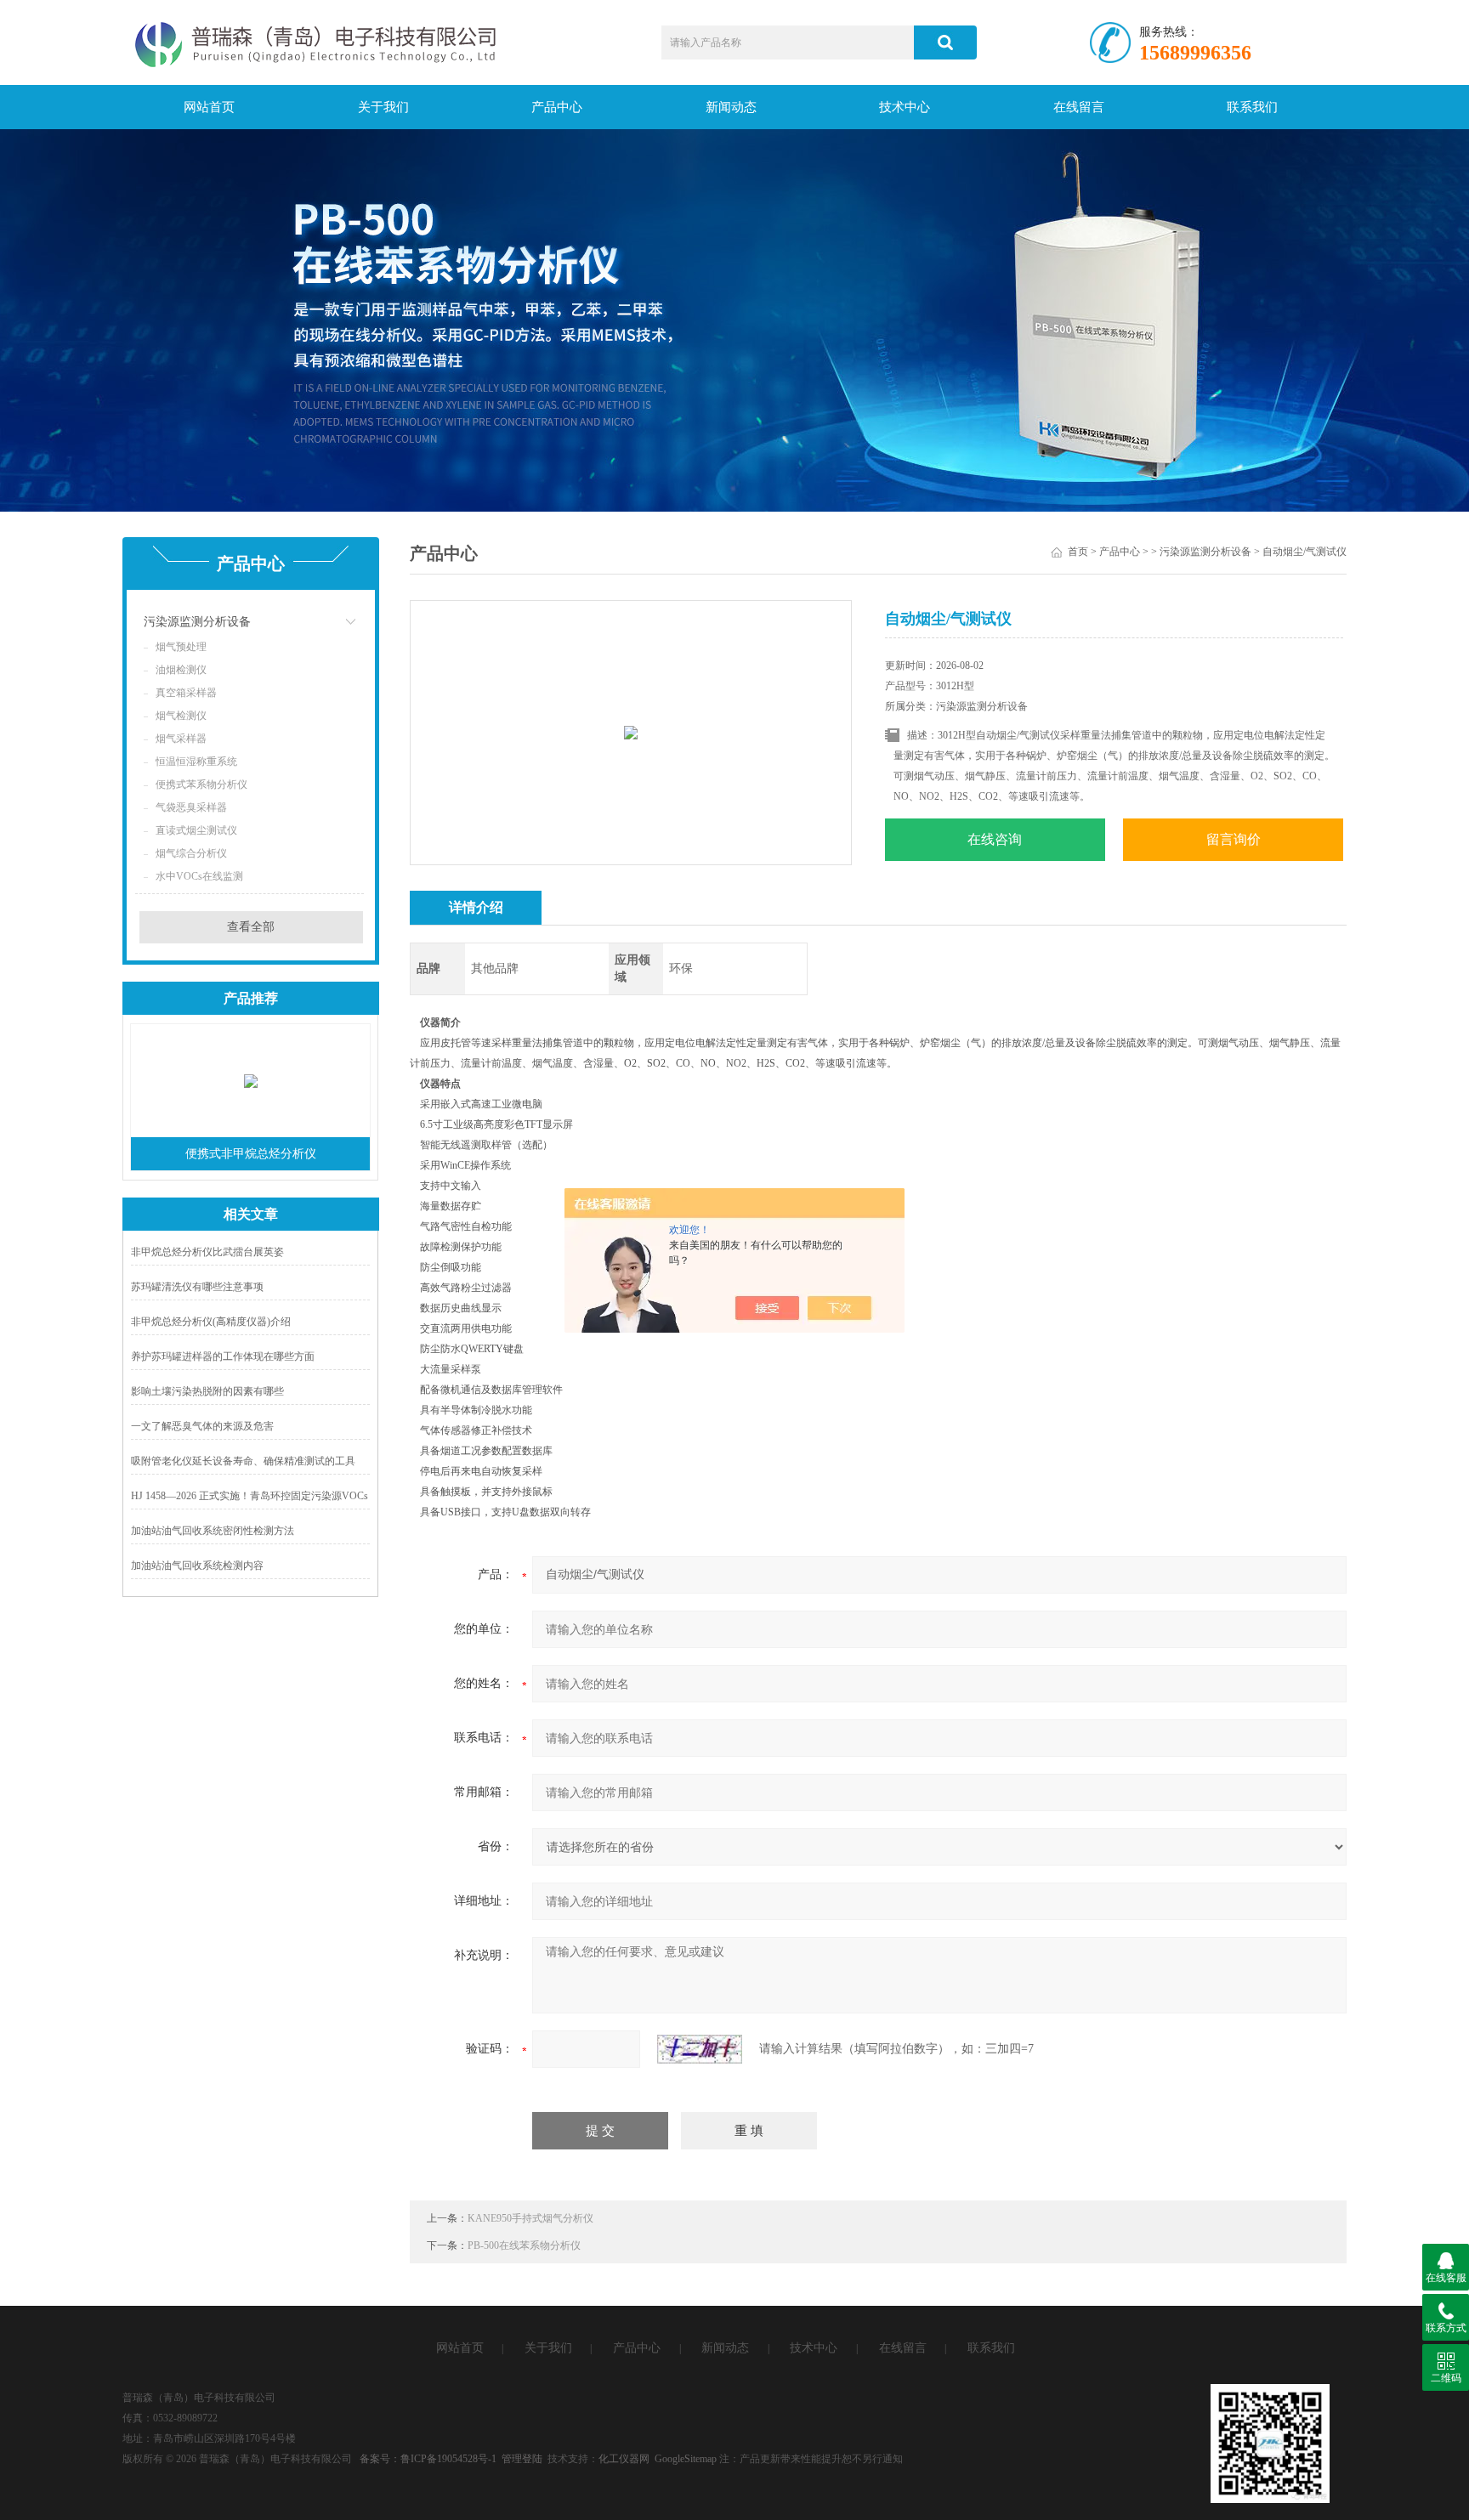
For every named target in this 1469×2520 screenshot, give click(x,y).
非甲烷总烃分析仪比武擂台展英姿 (207, 1252)
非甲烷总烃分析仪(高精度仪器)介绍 (211, 1322)
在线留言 (1079, 107)
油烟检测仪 (181, 670)
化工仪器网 (624, 2459)
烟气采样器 (181, 739)
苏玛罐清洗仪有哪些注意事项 (197, 1287)
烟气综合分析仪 (191, 853)
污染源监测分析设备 (197, 622)
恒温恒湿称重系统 (196, 762)
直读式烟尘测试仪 (196, 830)
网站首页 (209, 107)
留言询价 (1234, 839)
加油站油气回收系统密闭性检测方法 (213, 1531)
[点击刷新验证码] (700, 2049)
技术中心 (905, 107)
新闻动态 (731, 107)
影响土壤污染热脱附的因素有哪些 (207, 1391)
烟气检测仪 (181, 716)
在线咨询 (995, 839)
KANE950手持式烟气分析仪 (530, 2218)
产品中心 (557, 107)
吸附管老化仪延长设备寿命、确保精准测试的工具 (243, 1461)
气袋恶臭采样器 (191, 807)
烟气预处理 (181, 647)
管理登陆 (522, 2459)
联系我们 (1252, 107)
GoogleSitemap (686, 2459)
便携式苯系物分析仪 (201, 784)
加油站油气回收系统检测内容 (197, 1566)
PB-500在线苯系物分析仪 (524, 2245)
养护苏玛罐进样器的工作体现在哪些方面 (223, 1356)
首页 (1078, 552)
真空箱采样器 (186, 693)
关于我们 (383, 107)
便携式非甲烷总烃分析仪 (251, 1154)
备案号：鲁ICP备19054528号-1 (428, 2459)
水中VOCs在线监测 (199, 876)
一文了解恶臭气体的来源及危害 (202, 1426)
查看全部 (251, 927)
